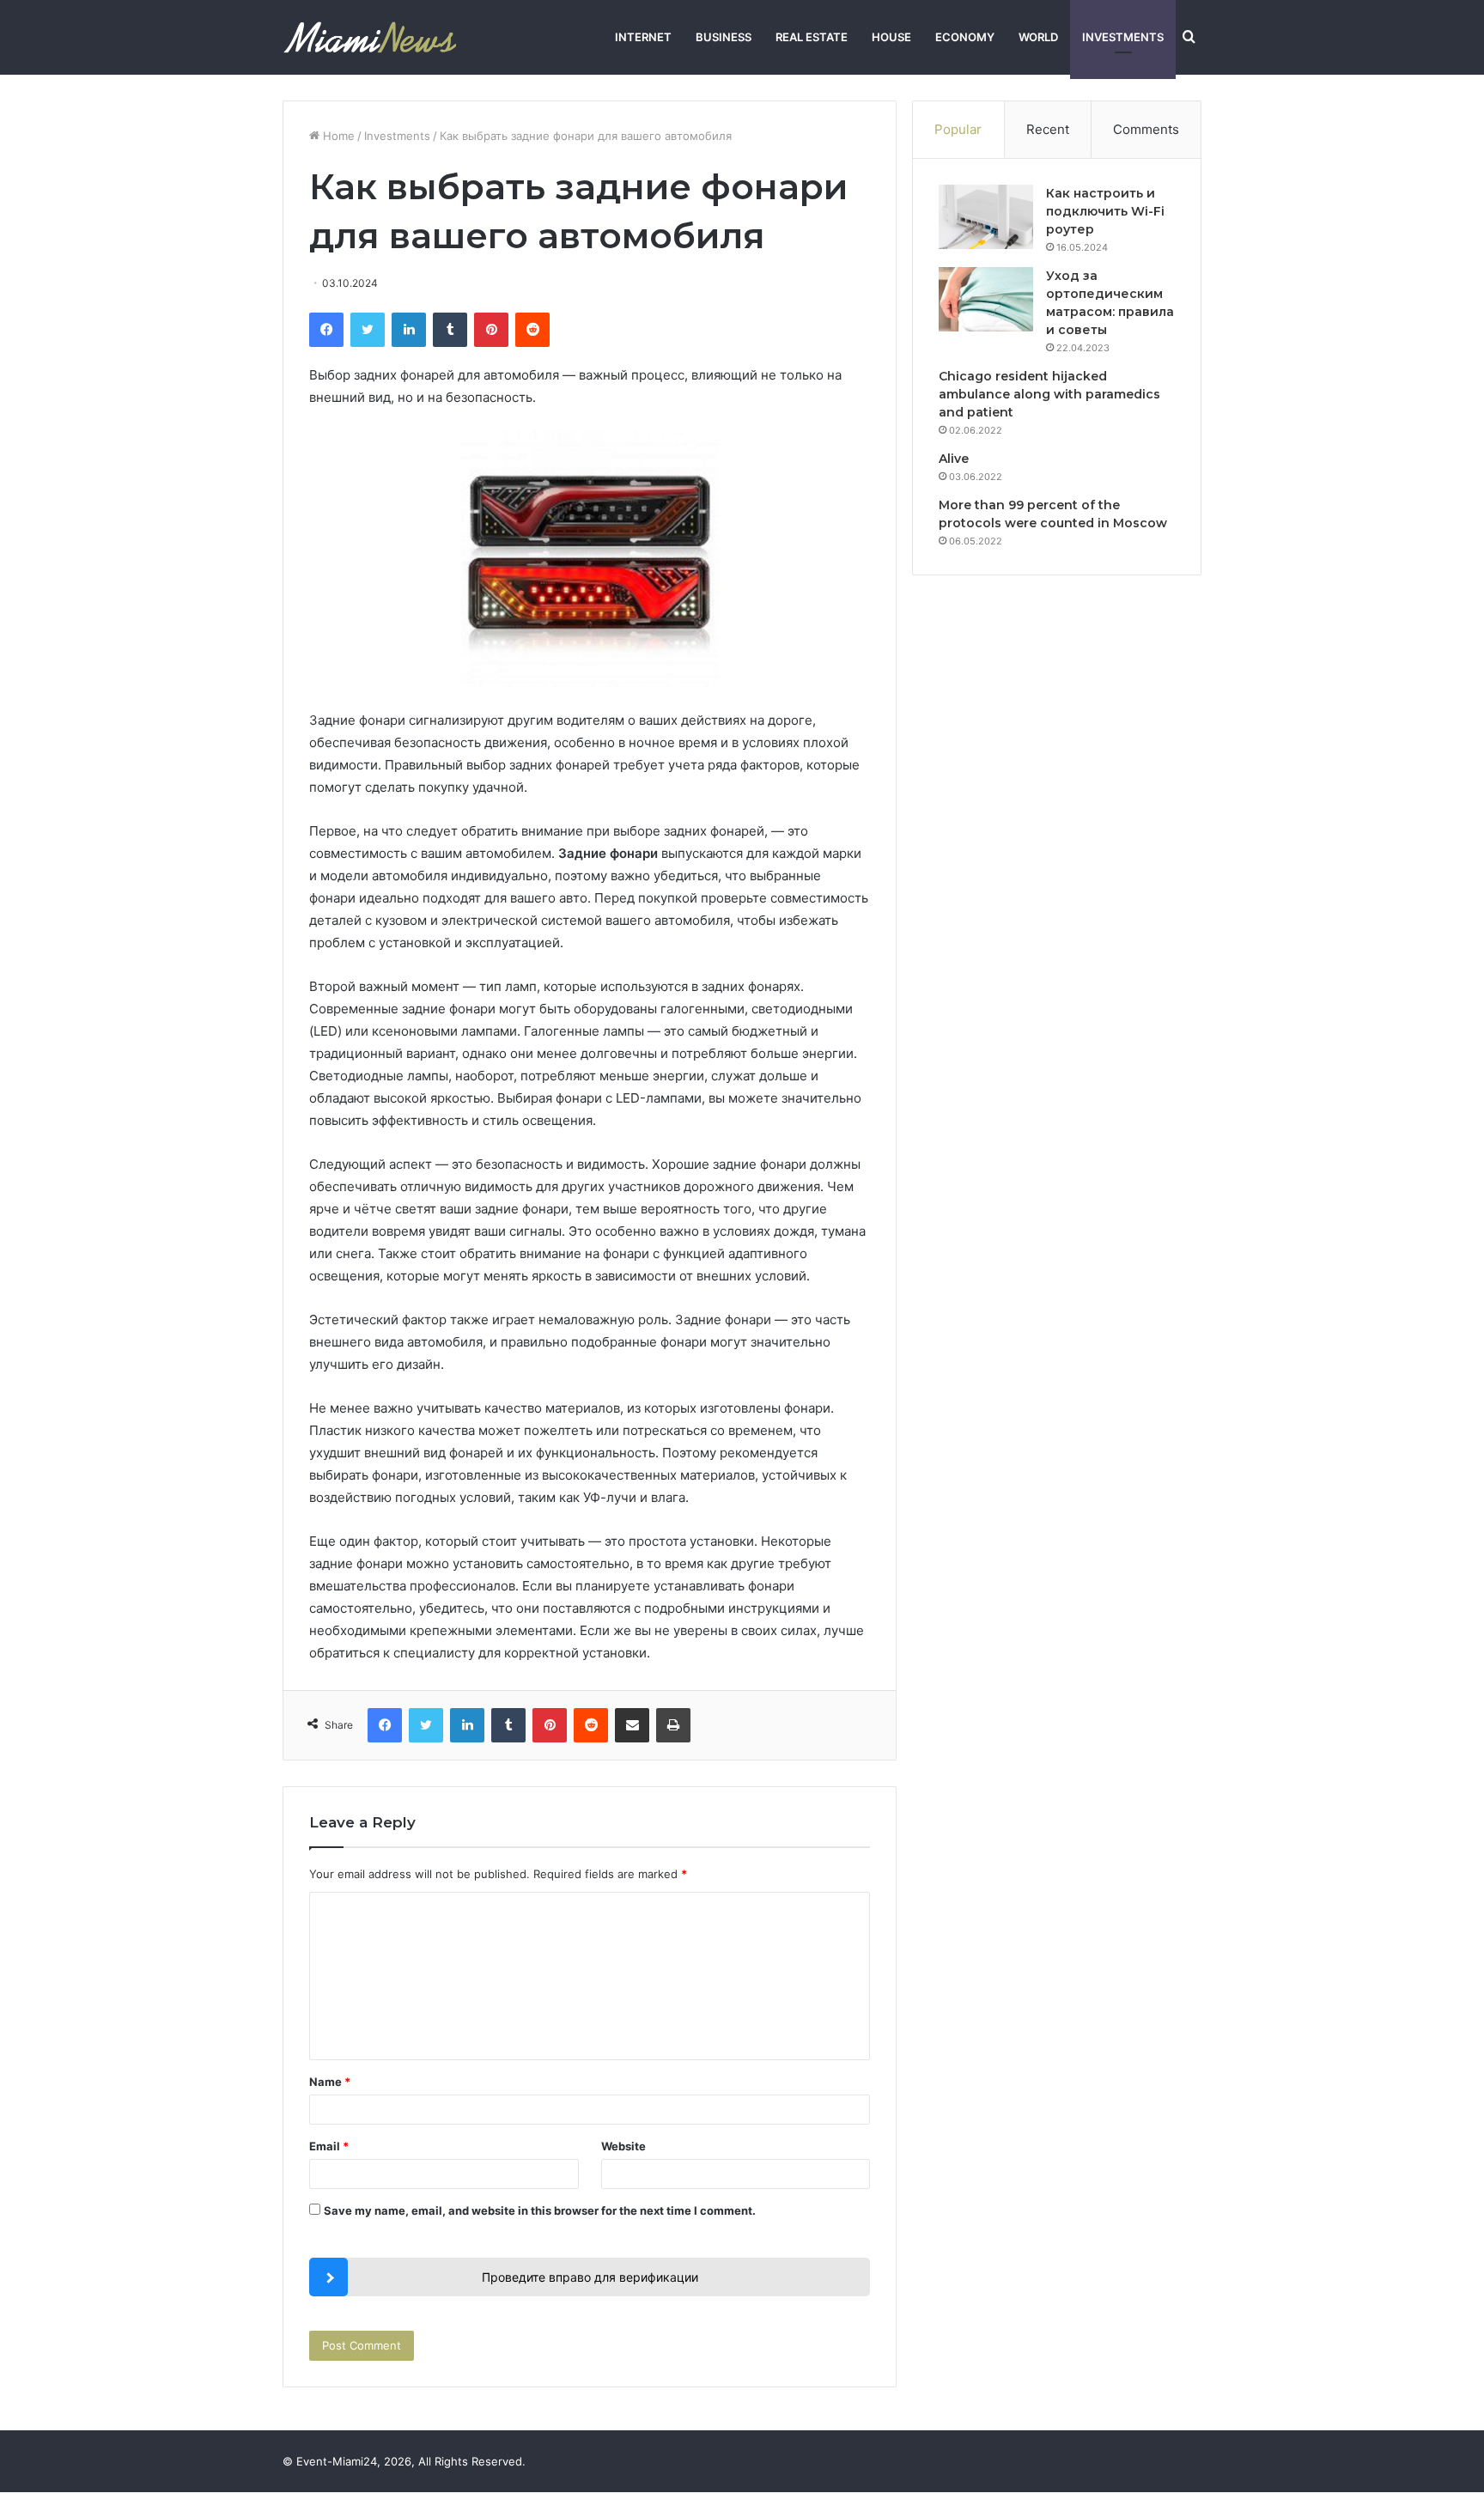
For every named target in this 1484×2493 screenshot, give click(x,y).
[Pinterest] (491, 330)
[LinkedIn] (409, 330)
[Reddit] (532, 330)
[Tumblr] (450, 330)
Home (337, 136)
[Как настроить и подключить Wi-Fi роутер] (986, 217)
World (1038, 37)
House (891, 37)
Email (329, 2146)
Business (724, 37)
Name (330, 2082)
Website (623, 2146)
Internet (643, 37)
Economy (965, 37)
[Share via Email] (632, 1725)
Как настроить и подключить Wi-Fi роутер (1105, 211)
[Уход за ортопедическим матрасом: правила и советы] (986, 299)
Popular (958, 129)
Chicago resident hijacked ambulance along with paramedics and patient (1049, 394)
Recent (1048, 129)
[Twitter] (368, 330)
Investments (1123, 37)
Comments (1146, 129)
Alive (954, 459)
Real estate (812, 37)
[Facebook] (326, 330)
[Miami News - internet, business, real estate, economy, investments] (370, 37)
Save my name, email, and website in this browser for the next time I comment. (540, 2210)
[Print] (673, 1725)
